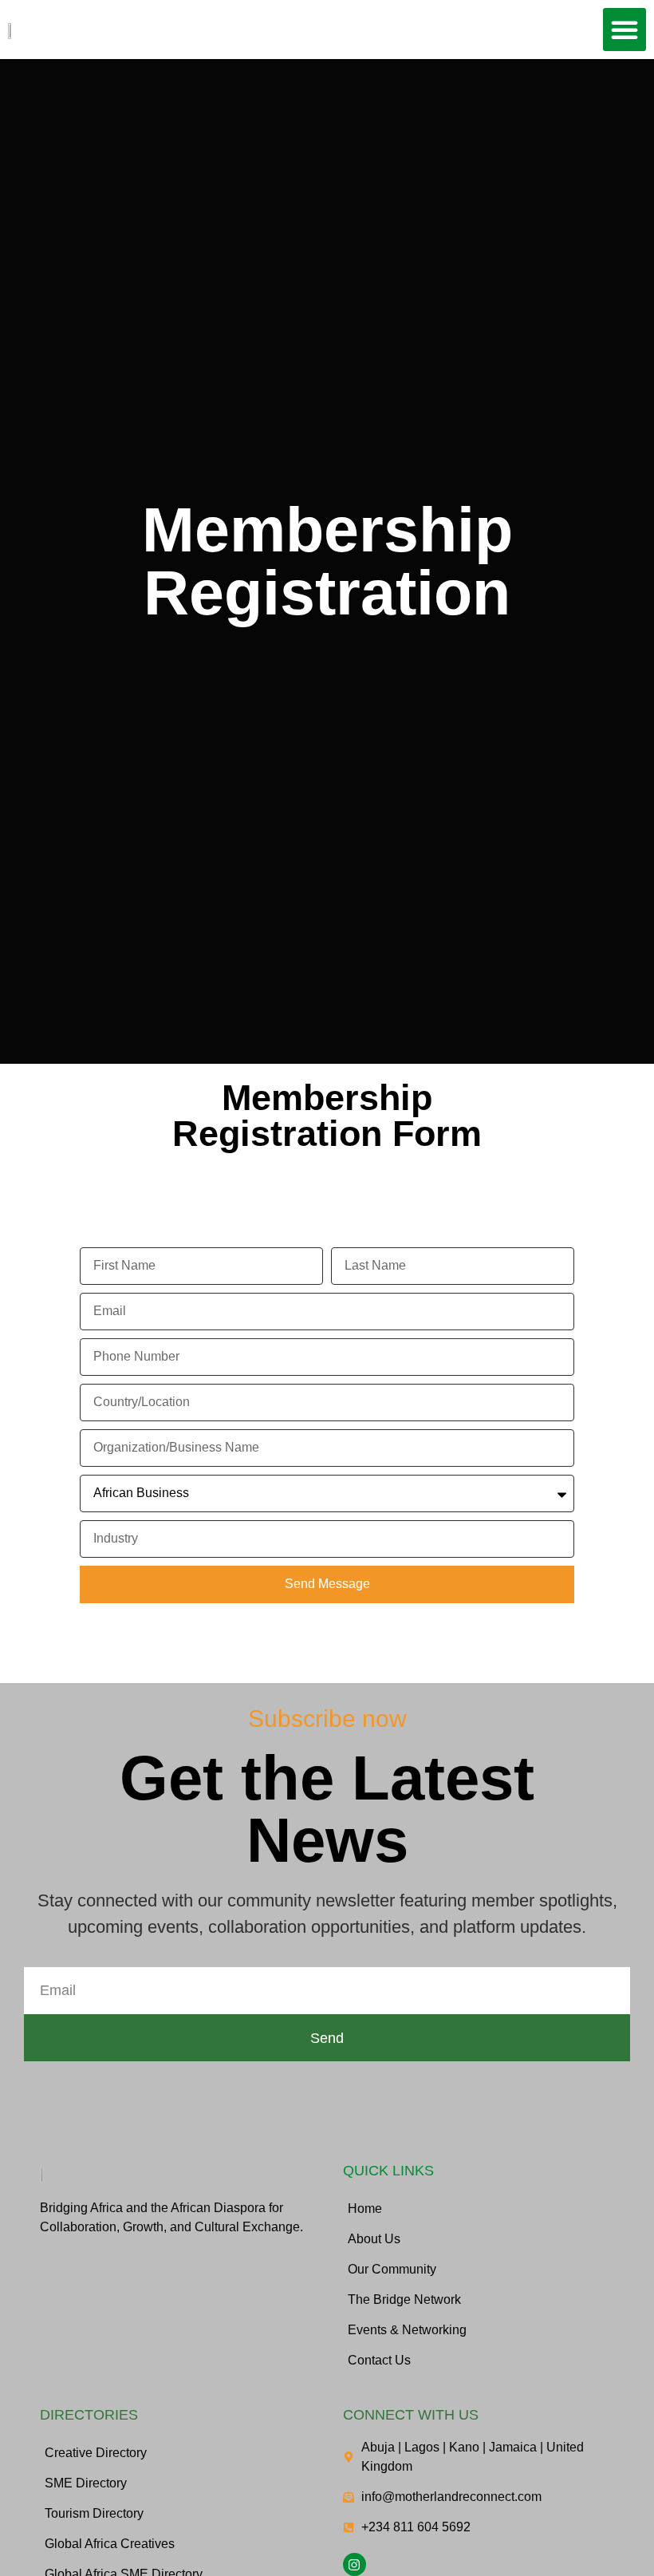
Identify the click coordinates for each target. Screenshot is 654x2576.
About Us (374, 2239)
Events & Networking (407, 2330)
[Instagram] (355, 2564)
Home (365, 2209)
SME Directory (86, 2483)
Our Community (392, 2269)
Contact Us (379, 2360)
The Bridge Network (404, 2299)
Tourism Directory (94, 2513)
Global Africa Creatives (110, 2544)
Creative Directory (96, 2453)
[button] (624, 30)
